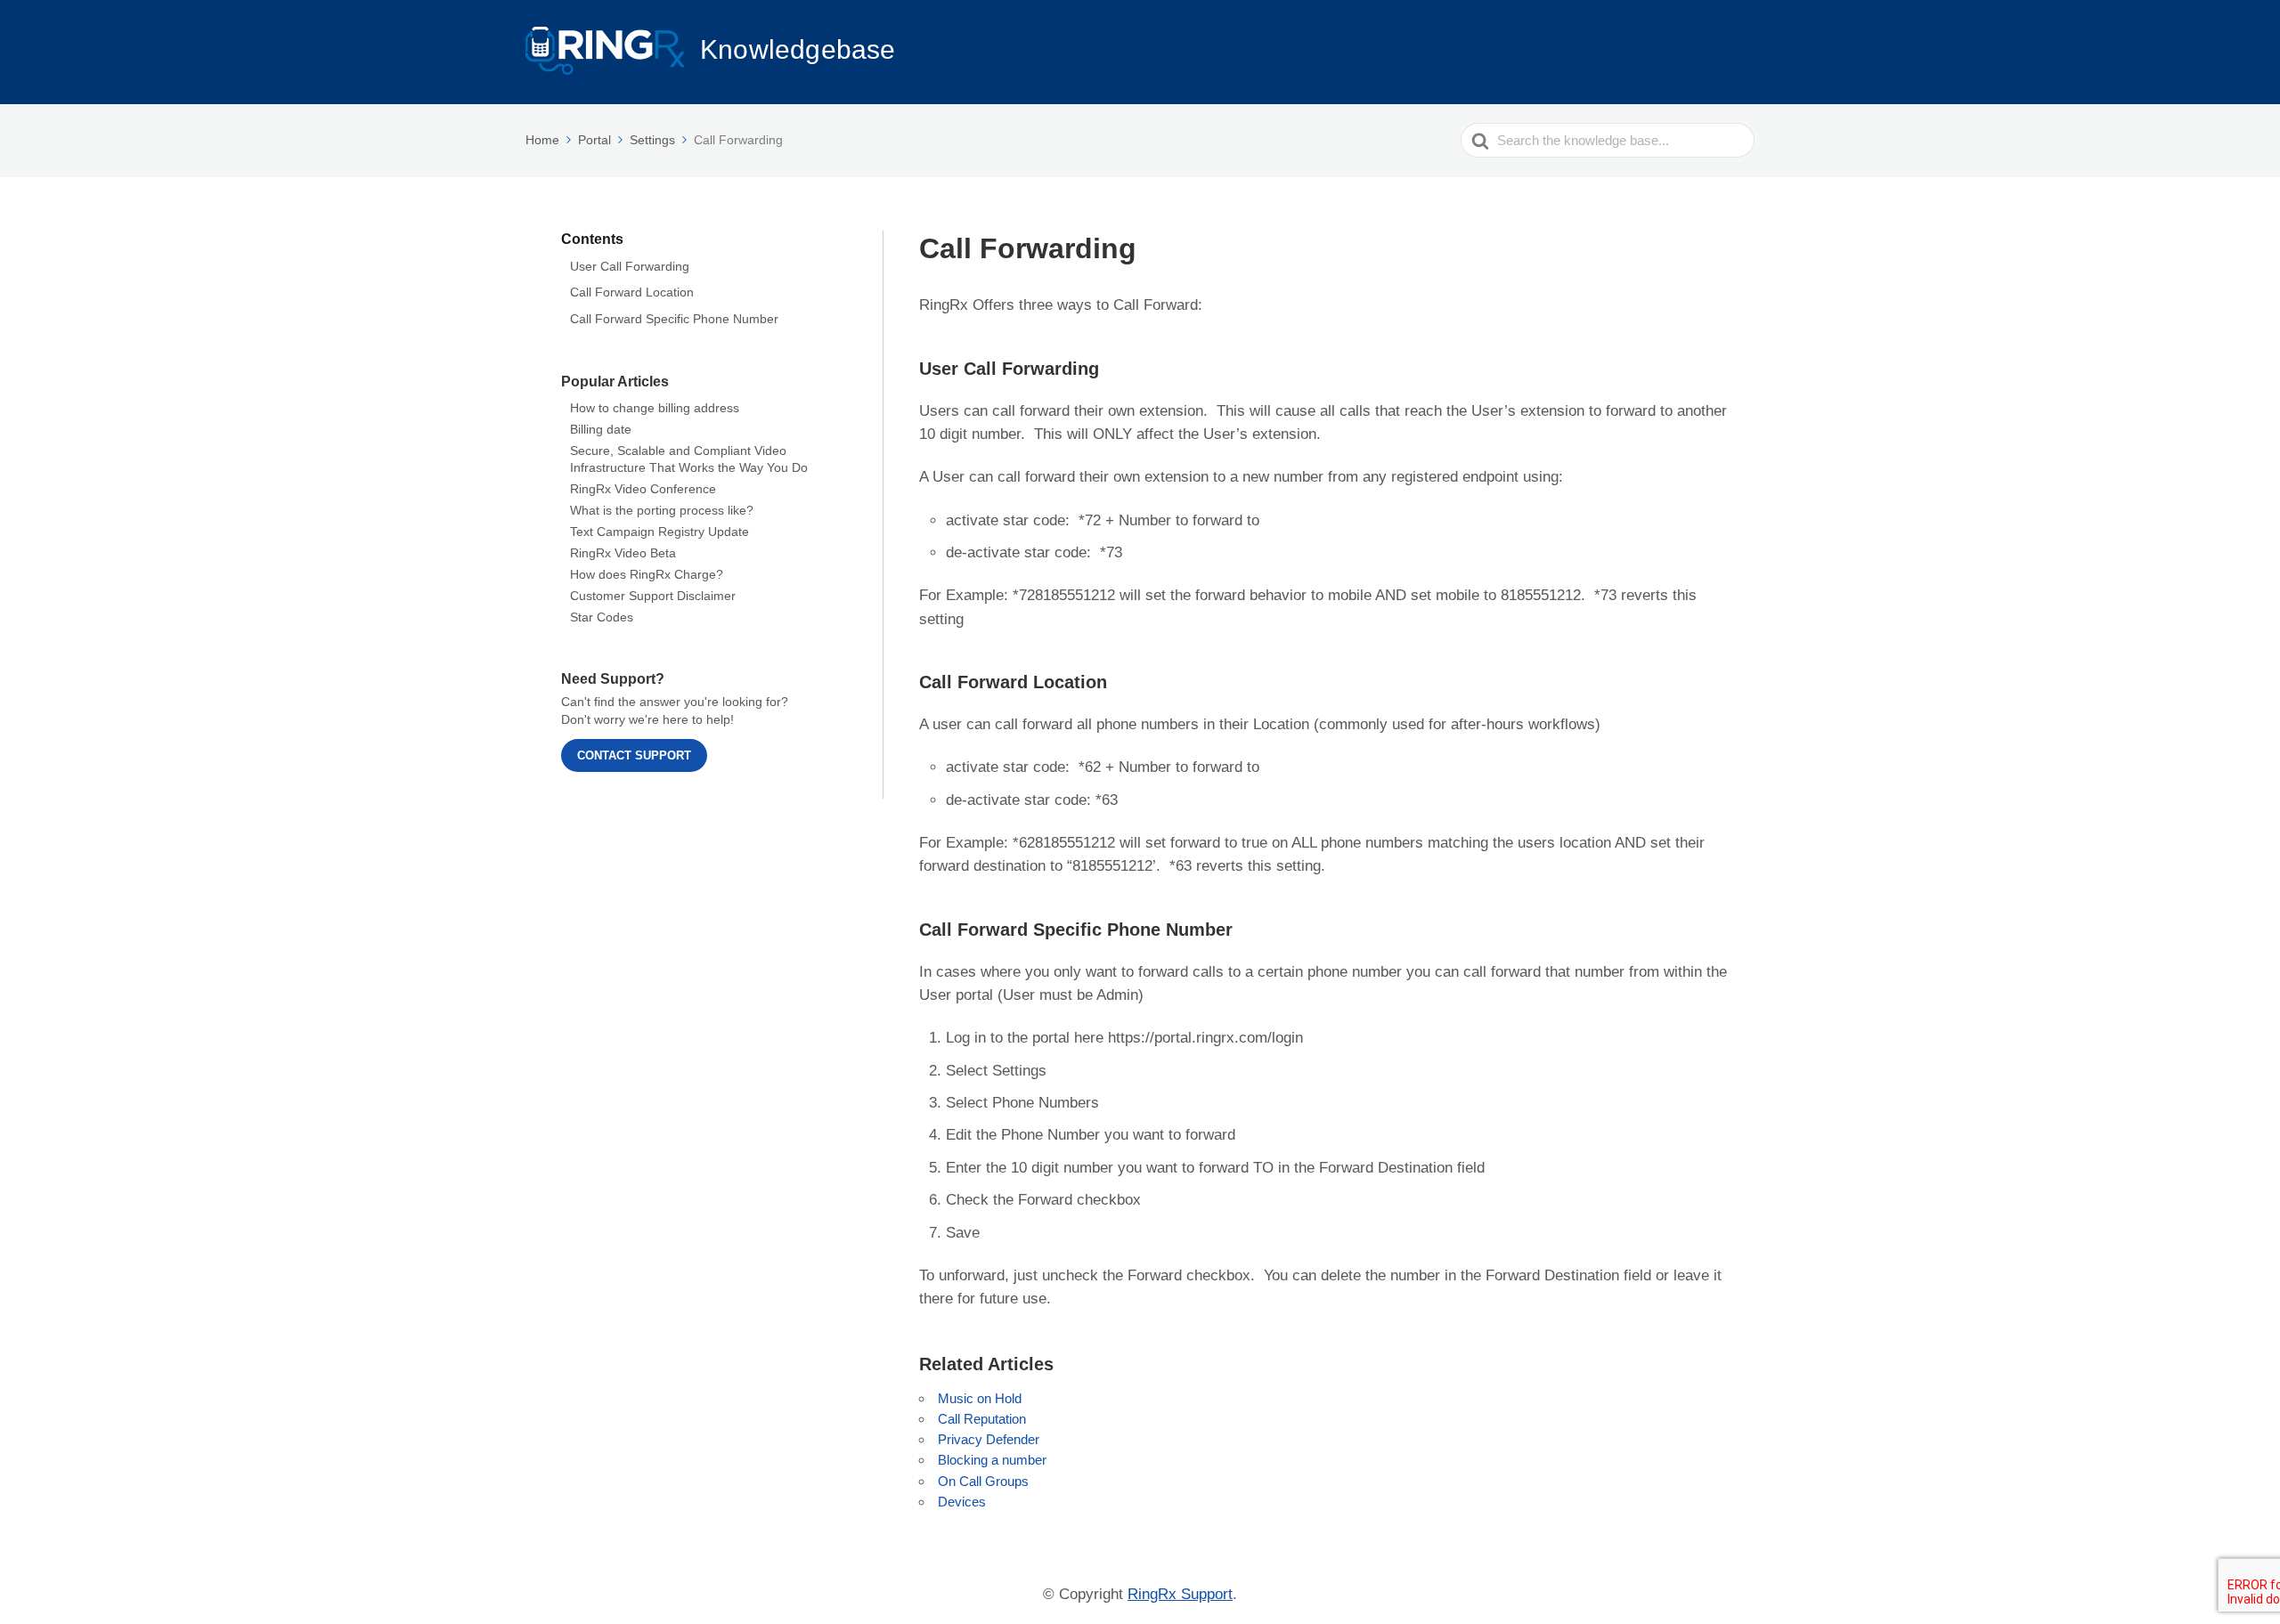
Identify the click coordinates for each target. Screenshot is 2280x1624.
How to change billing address (655, 408)
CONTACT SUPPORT (634, 755)
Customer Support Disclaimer (653, 596)
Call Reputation (982, 1419)
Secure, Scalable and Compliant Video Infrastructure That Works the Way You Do (689, 459)
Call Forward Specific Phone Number (674, 319)
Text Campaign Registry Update (660, 532)
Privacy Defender (989, 1439)
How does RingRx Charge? (647, 574)
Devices (962, 1502)
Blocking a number (992, 1460)
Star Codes (602, 617)
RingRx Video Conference (643, 489)
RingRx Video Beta (623, 553)
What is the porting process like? (662, 510)
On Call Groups (983, 1481)
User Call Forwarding (630, 265)
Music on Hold (980, 1398)
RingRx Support (1180, 1594)
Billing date (601, 429)
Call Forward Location (632, 292)
